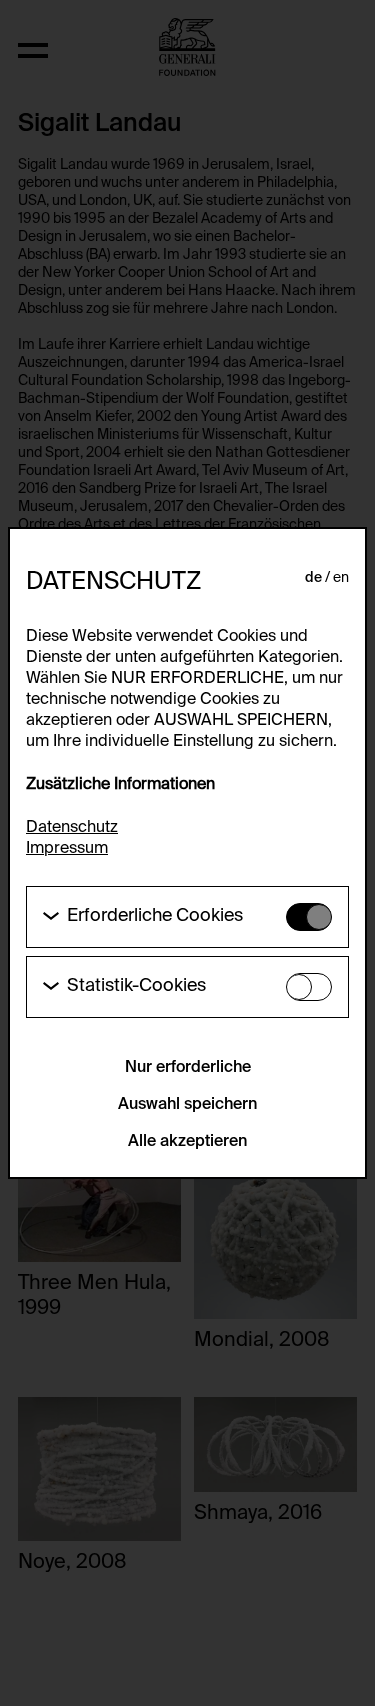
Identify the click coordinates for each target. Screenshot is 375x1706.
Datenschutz (72, 828)
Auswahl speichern (187, 1105)
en (341, 578)
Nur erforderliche (188, 1068)
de (313, 578)
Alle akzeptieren (187, 1142)
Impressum (67, 849)
